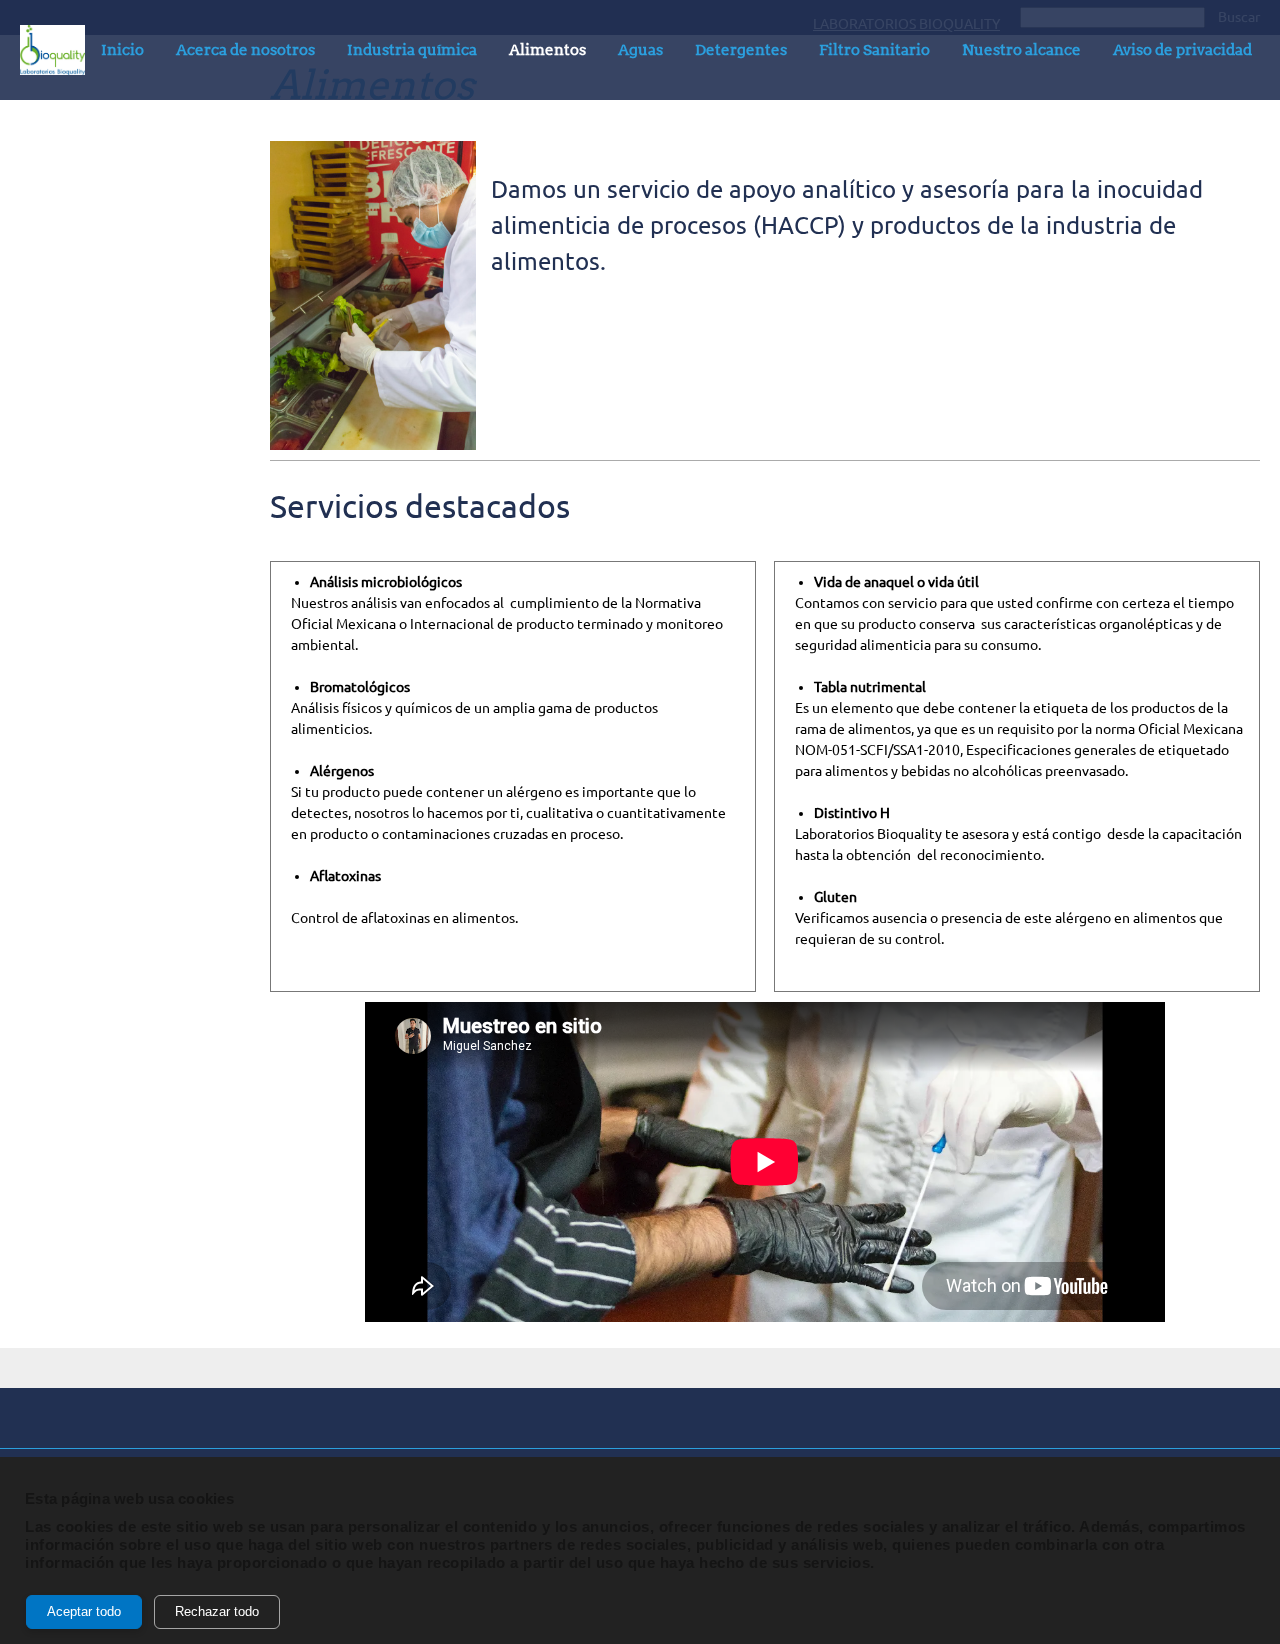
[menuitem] (122, 54)
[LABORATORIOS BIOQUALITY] (52, 50)
